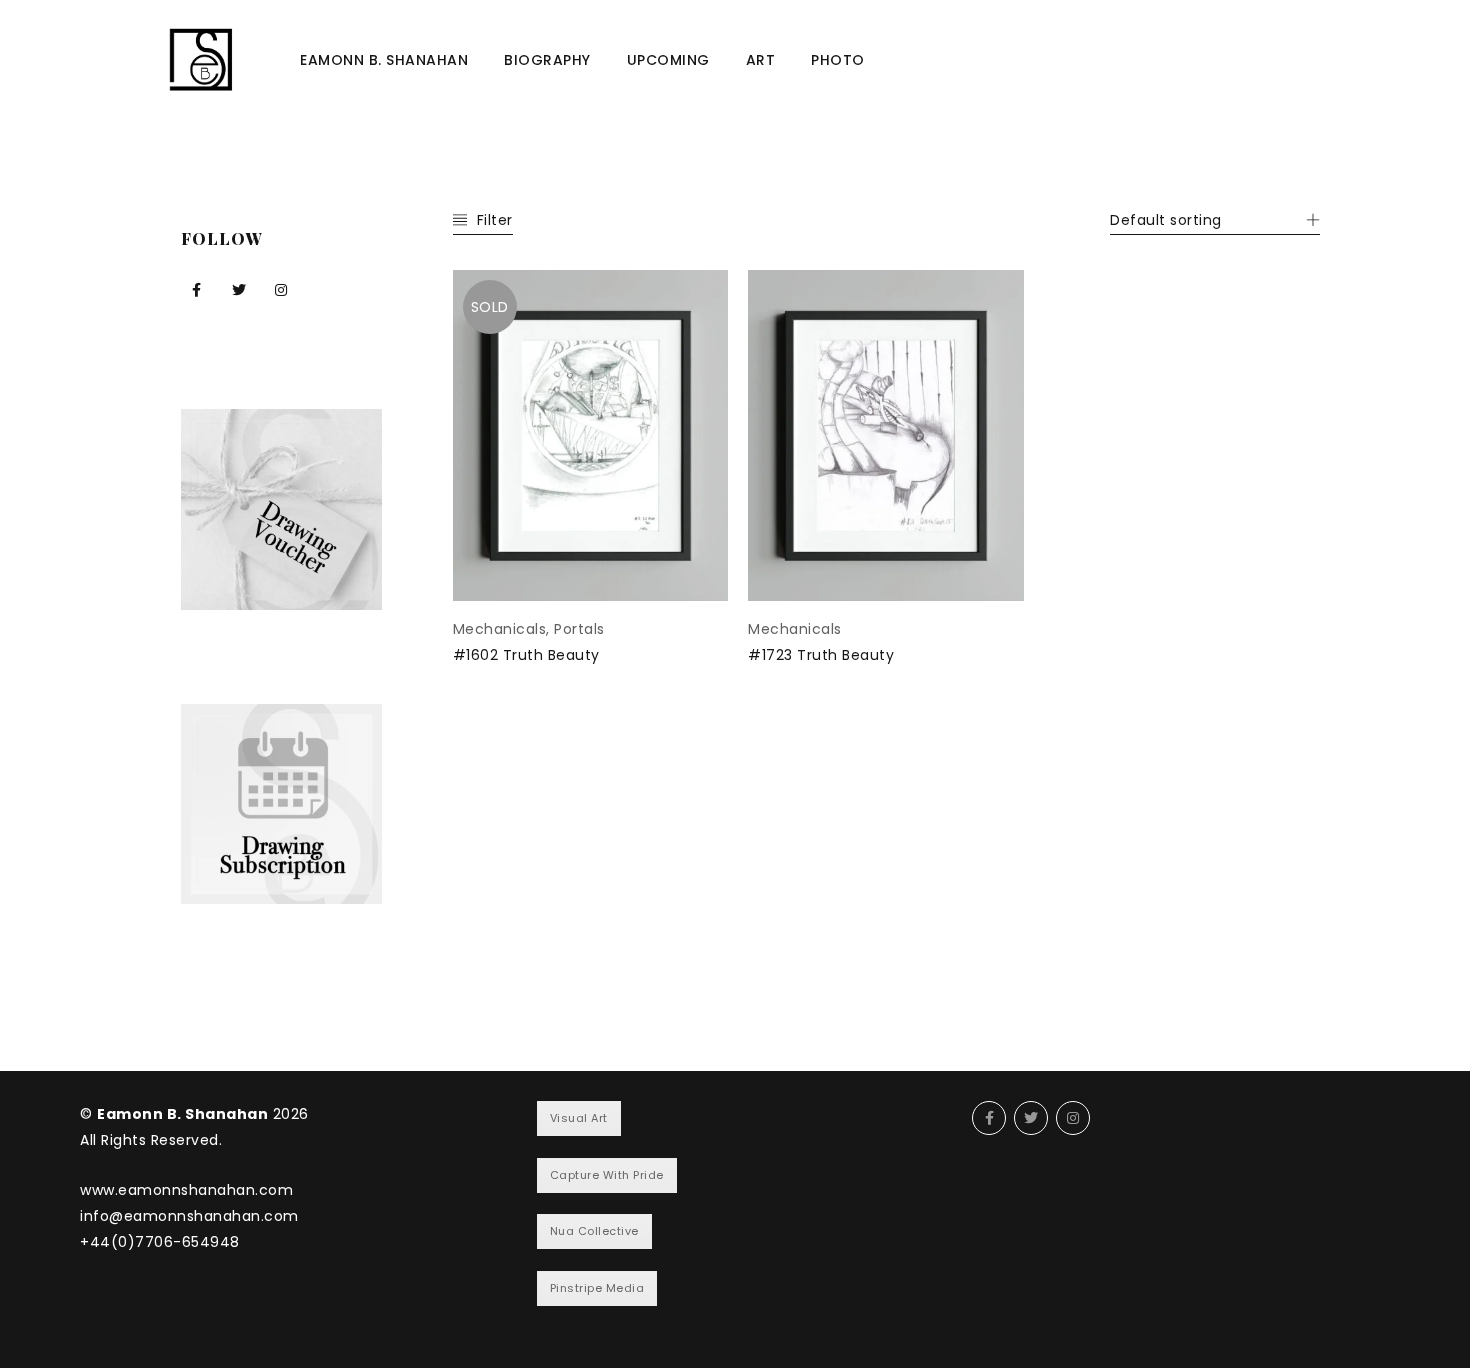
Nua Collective (594, 1231)
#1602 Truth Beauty (526, 655)
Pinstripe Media (597, 1288)
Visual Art (579, 1118)
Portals (579, 629)
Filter (495, 220)
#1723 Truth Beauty (821, 655)
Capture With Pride (607, 1175)
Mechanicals (500, 629)
